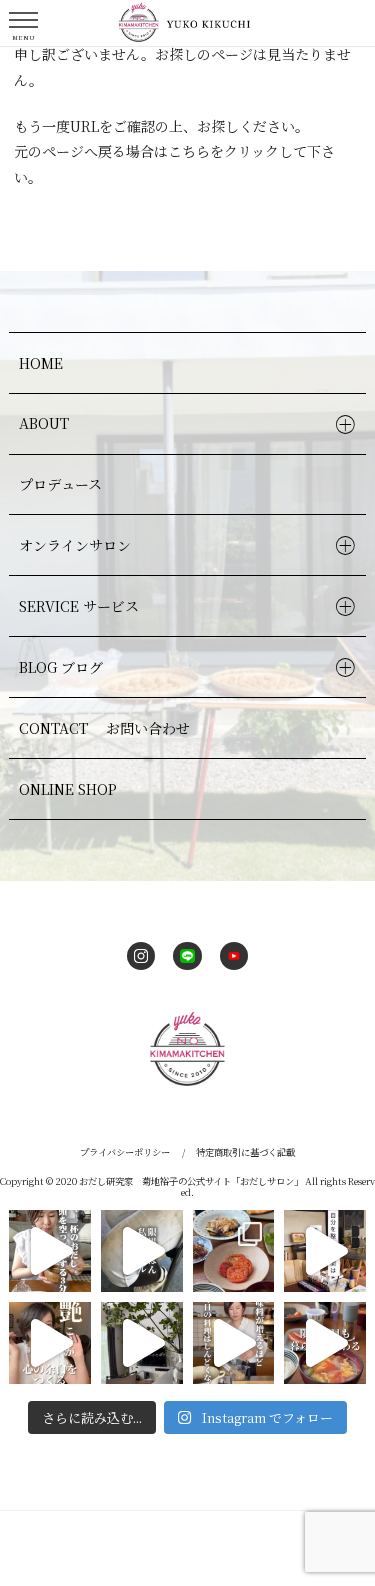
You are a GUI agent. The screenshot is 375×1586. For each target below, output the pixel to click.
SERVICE (79, 606)
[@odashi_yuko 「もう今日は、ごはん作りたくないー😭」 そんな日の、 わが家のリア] (142, 1251)
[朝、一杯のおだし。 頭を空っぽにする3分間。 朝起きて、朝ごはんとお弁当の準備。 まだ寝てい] (50, 1251)
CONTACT (105, 728)
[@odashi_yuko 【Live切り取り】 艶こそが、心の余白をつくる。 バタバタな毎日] (50, 1343)
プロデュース (60, 484)
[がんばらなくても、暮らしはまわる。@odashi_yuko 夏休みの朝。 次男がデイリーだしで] (325, 1343)
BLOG (61, 667)
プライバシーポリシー (125, 1152)
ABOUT (44, 423)
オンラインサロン (75, 545)
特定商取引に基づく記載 (245, 1152)
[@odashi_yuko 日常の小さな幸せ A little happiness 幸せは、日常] (142, 1343)
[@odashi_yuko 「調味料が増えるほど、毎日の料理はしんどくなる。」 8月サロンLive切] (234, 1343)
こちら (189, 151)
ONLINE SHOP (68, 789)
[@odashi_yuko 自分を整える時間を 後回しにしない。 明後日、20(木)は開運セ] (325, 1251)
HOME (41, 363)
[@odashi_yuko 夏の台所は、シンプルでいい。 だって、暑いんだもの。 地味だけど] (234, 1251)
